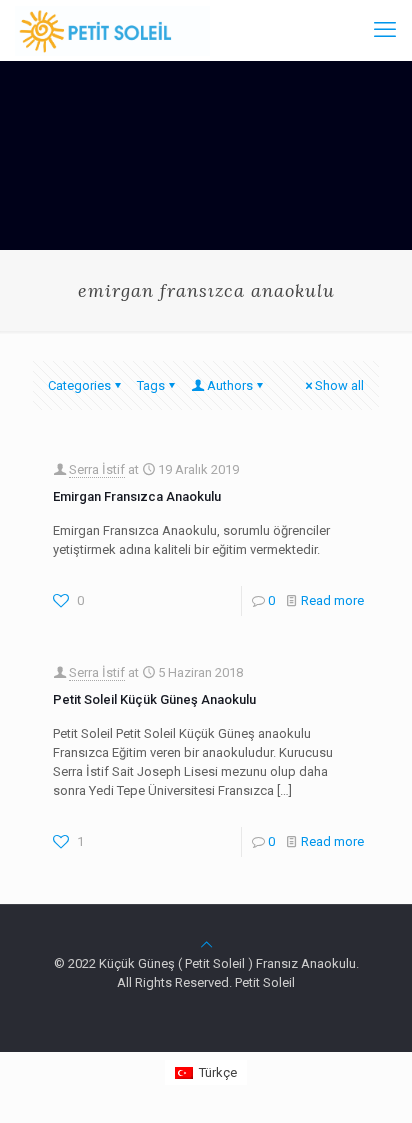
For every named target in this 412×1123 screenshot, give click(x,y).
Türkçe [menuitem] (218, 1072)
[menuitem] (205, 1072)
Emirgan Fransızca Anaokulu (137, 496)
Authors (230, 385)
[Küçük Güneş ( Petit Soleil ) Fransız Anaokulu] (112, 30)
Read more (332, 600)
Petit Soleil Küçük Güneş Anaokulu (154, 699)
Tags (151, 385)
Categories (79, 385)
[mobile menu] (385, 30)
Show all (339, 385)
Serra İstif (97, 469)
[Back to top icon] (206, 944)
